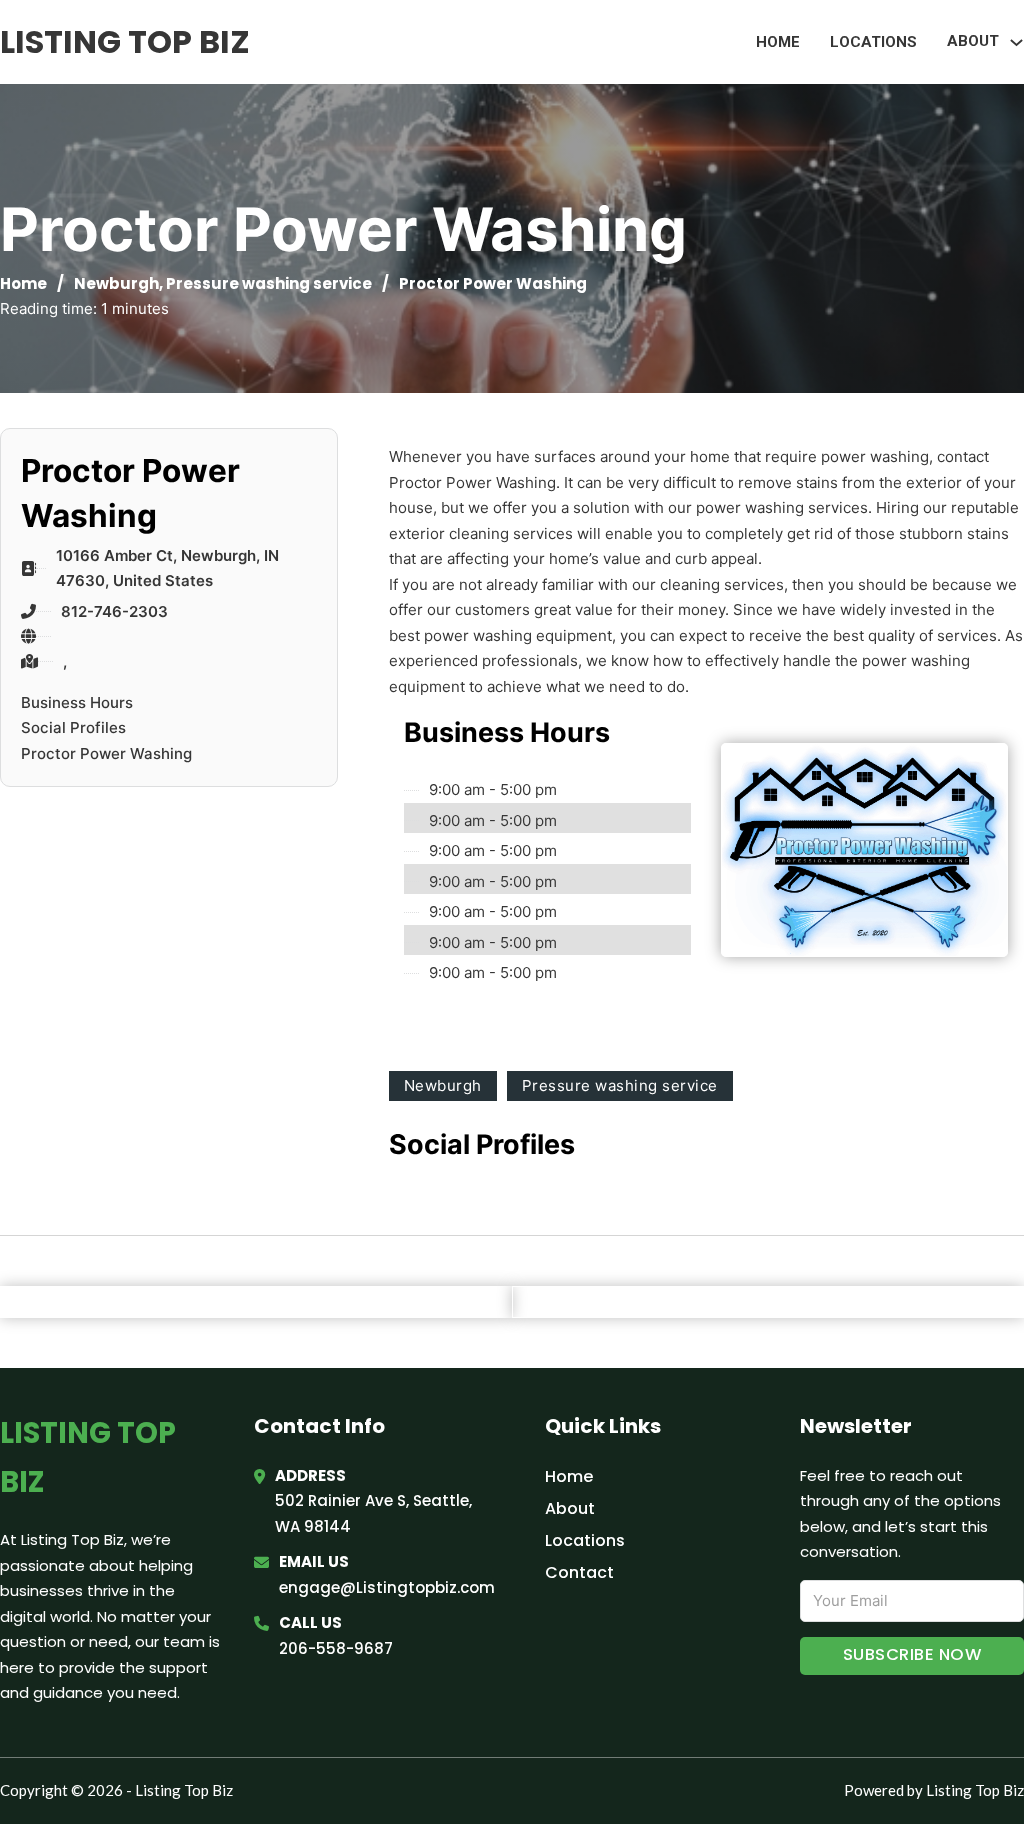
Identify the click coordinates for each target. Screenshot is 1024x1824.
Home (778, 42)
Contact (579, 1572)
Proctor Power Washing (106, 753)
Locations (873, 42)
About (570, 1508)
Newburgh (116, 283)
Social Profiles (73, 727)
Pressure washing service (269, 283)
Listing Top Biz (125, 41)
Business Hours (77, 702)
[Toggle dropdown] (1016, 42)
